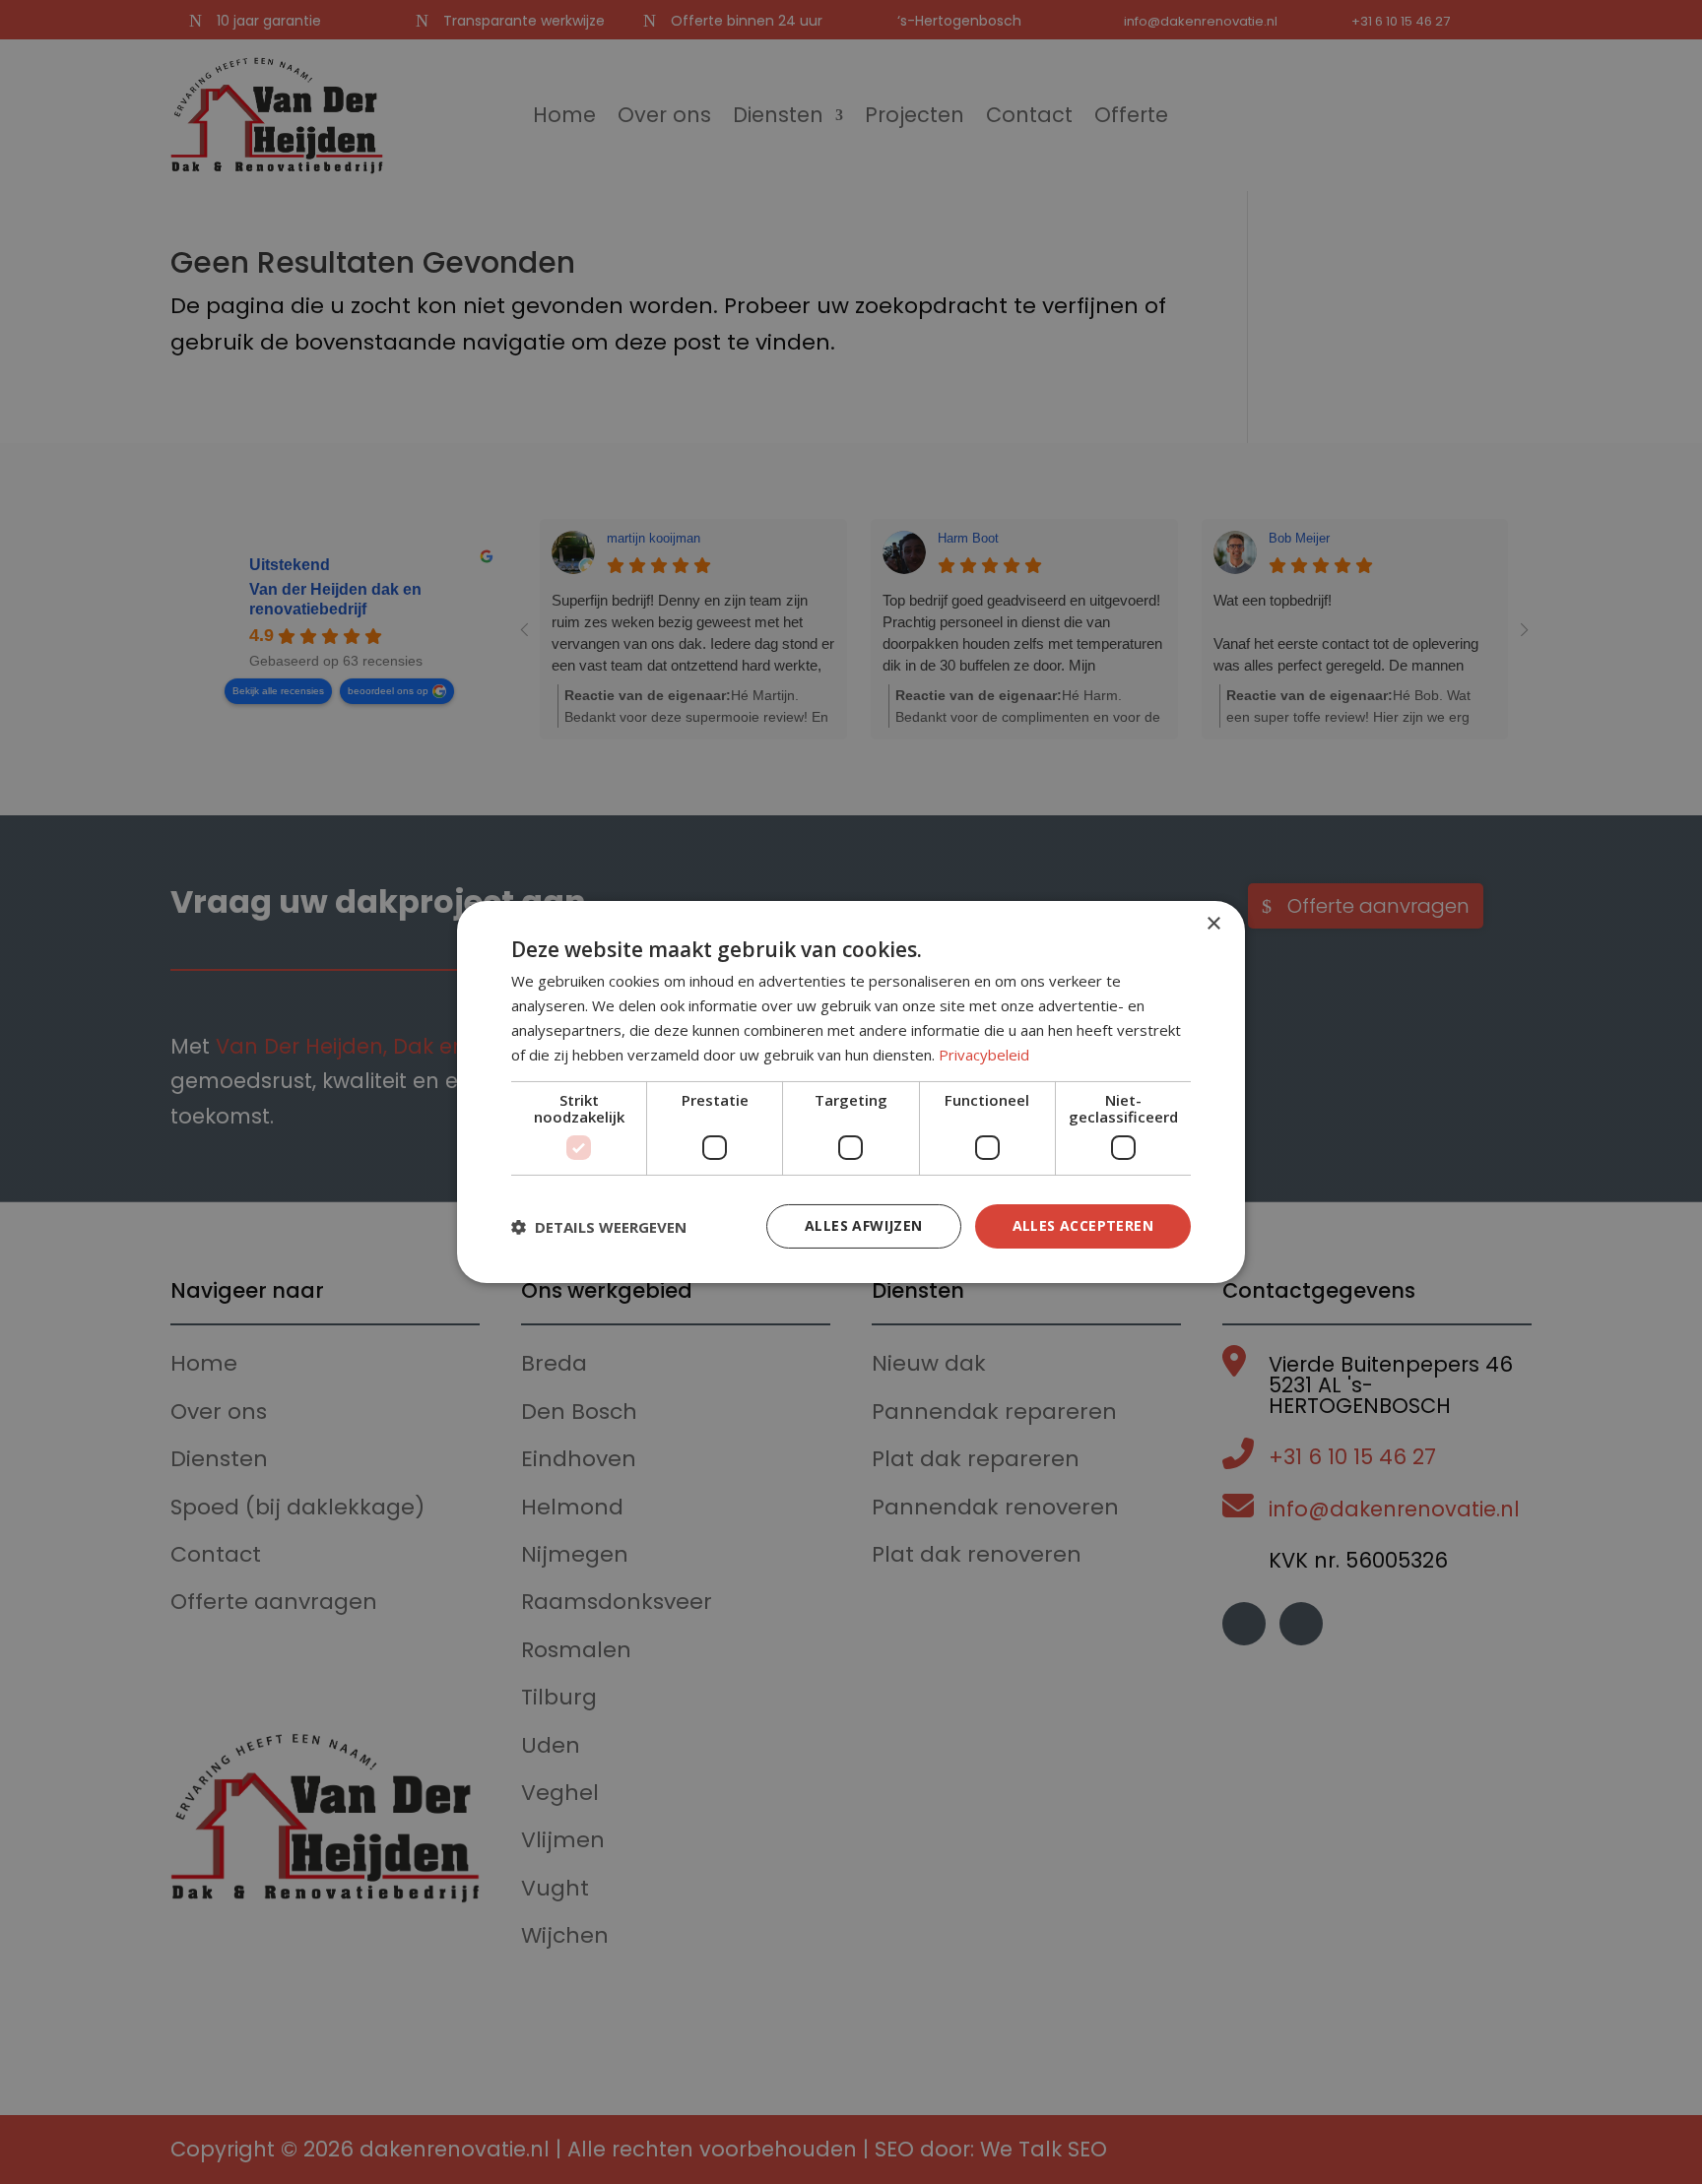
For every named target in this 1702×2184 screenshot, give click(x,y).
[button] (599, 1227)
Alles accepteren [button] (1083, 1225)
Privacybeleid (984, 1055)
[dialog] (851, 1092)
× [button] (1213, 924)
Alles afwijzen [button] (864, 1225)
